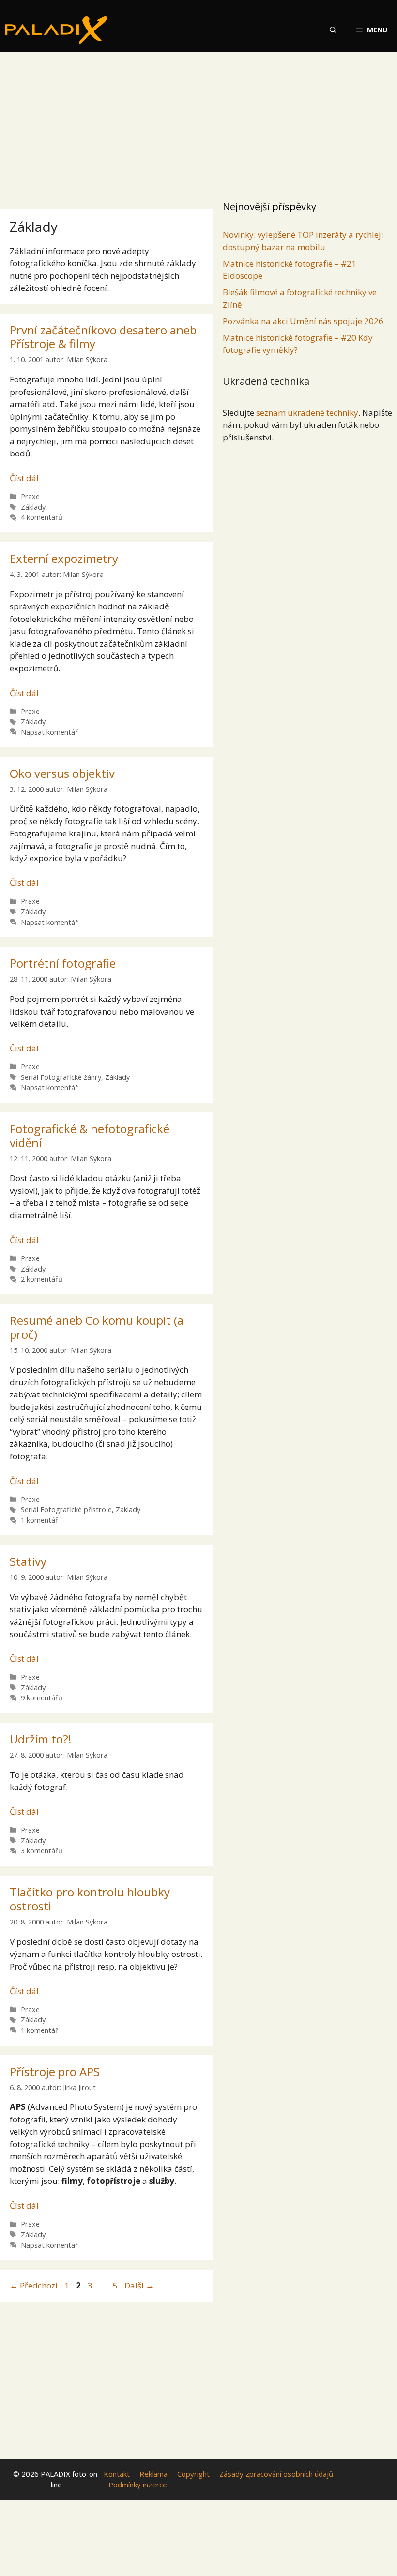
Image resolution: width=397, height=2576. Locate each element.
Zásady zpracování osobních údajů (276, 2474)
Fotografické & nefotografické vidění (90, 1136)
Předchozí (34, 2285)
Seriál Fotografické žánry (61, 1077)
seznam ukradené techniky (307, 413)
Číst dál (24, 478)
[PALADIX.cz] (56, 30)
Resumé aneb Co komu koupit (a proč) (97, 1327)
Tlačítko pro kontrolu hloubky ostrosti (90, 1899)
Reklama (153, 2474)
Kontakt (117, 2474)
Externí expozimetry (64, 558)
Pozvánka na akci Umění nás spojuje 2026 (303, 321)
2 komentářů (42, 1279)
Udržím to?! (41, 1739)
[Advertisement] (198, 123)
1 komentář (39, 1520)
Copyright (193, 2474)
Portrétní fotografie (63, 963)
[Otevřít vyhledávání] (333, 30)
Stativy (28, 1561)
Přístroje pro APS (55, 2071)
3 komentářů (42, 1851)
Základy (33, 507)
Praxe (30, 496)
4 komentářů (42, 517)
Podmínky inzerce (138, 2485)
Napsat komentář (49, 732)
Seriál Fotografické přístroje (66, 1509)
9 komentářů (42, 1698)
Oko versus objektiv (62, 773)
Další (139, 2285)
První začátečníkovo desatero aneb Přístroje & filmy (103, 337)
